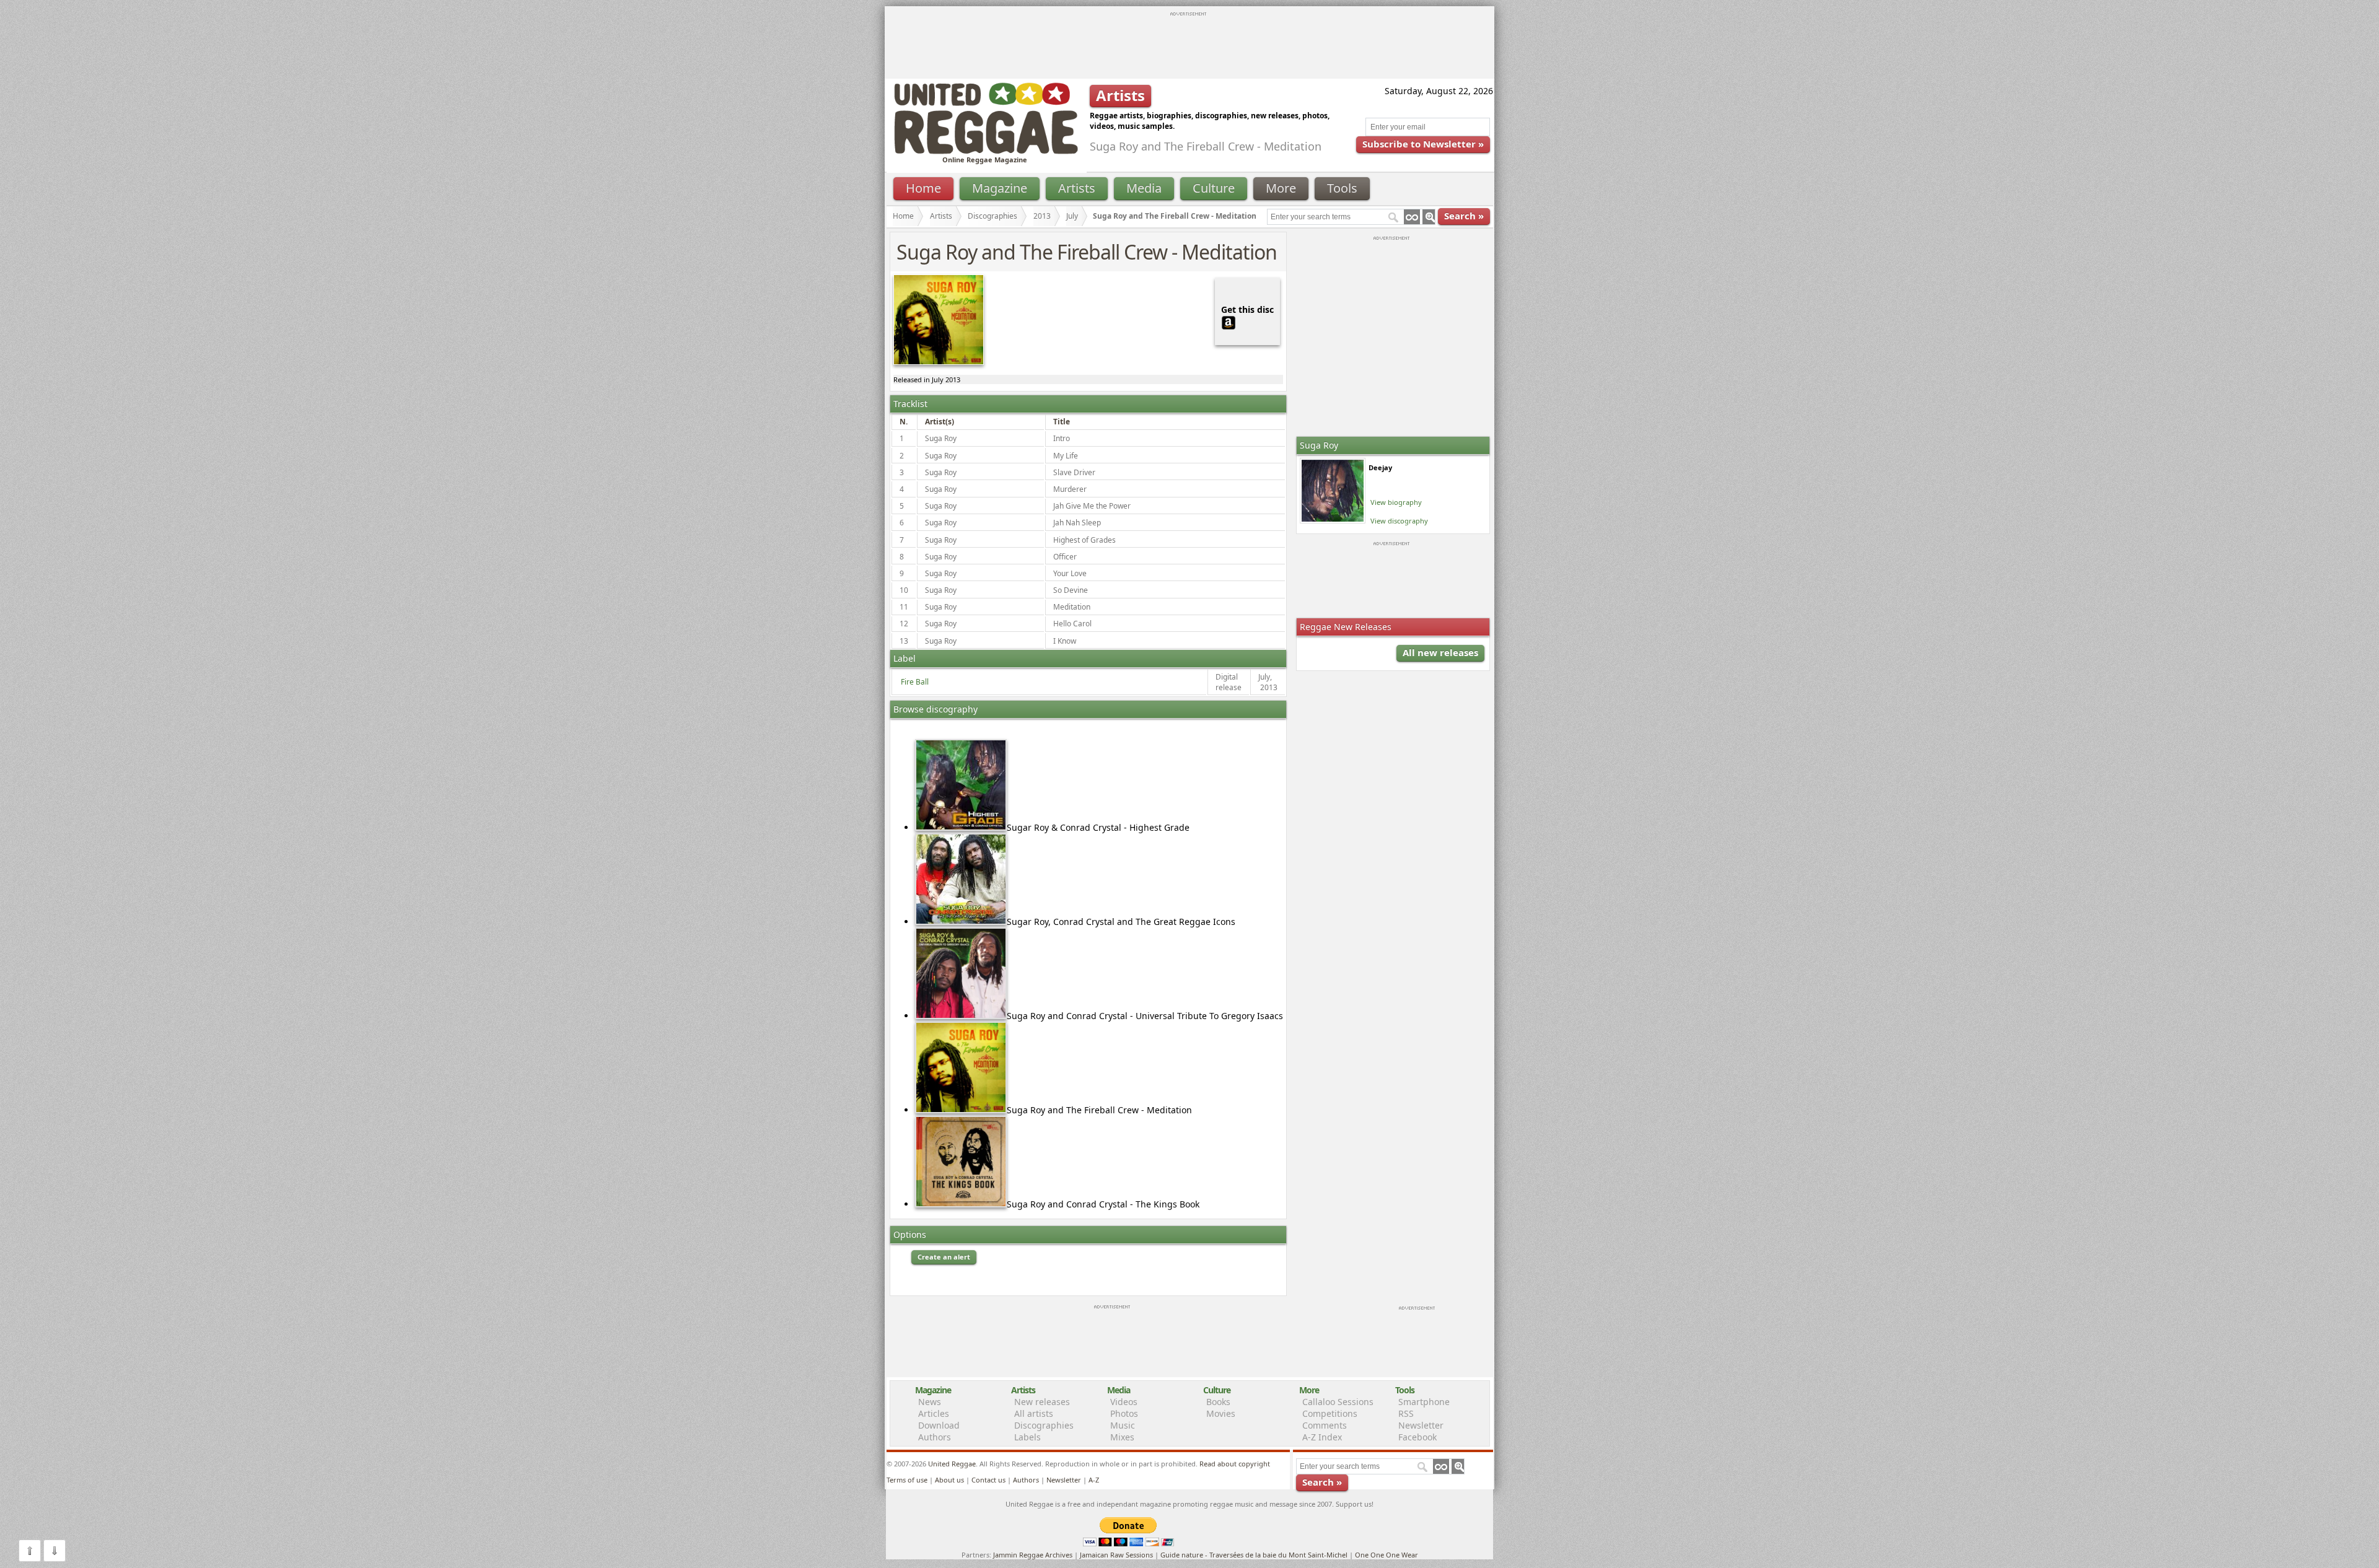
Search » (1464, 216)
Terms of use (907, 1480)
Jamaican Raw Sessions (1116, 1555)
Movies (1221, 1413)
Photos (1124, 1413)
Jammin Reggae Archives (1033, 1555)
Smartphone (1424, 1402)
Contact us (988, 1480)
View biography (1396, 502)
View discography (1399, 521)
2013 (1042, 216)
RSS (1406, 1413)
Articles (934, 1413)
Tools (1342, 188)
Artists (1077, 188)
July (1072, 216)
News (930, 1402)
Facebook (1417, 1437)
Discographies (992, 216)
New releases (1042, 1402)
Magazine (1000, 188)
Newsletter (1421, 1425)
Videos (1124, 1402)
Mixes (1122, 1437)
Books (1218, 1402)
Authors (935, 1437)
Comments (1325, 1425)
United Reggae (952, 1464)
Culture (1214, 188)
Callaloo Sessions (1338, 1402)
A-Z (1094, 1480)
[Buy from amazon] (1229, 321)
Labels (1027, 1437)
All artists (1034, 1413)
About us (949, 1480)
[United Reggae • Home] (986, 151)
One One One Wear (1387, 1555)
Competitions (1330, 1413)
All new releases (1440, 652)
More (1281, 188)
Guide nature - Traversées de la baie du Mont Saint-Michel (1254, 1555)
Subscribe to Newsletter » (1423, 144)
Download (939, 1425)
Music (1123, 1425)
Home (923, 188)
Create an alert (944, 1257)
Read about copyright (1235, 1464)
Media (1144, 188)
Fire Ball (915, 682)
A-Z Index (1322, 1437)
